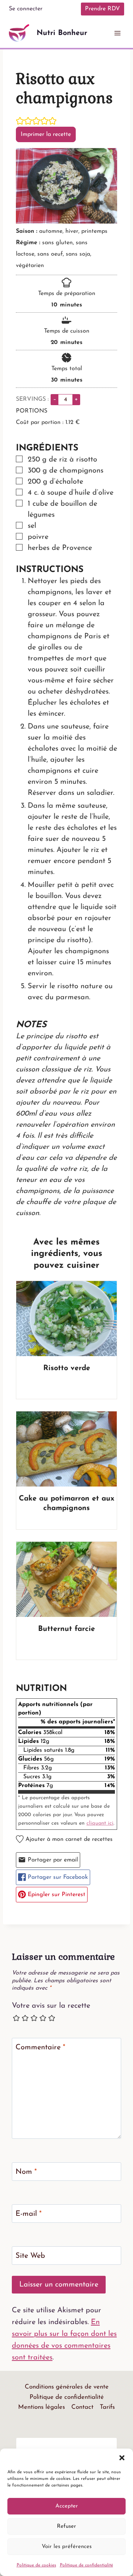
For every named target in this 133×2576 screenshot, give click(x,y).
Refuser (66, 2526)
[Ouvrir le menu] (117, 33)
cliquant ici (100, 1823)
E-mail (29, 2214)
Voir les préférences (67, 2547)
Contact (82, 2407)
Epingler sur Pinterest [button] (56, 1895)
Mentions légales (42, 2407)
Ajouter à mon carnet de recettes (68, 1839)
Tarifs (107, 2407)
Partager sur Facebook (57, 1877)
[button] (122, 2458)
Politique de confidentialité (86, 2565)
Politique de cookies (36, 2565)
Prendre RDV (103, 9)
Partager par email (52, 1860)
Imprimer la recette (46, 134)
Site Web (30, 2256)
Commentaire (40, 2047)
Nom (26, 2172)
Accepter (67, 2506)
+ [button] (76, 399)
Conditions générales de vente (67, 2387)
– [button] (55, 399)
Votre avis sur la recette (51, 2006)
